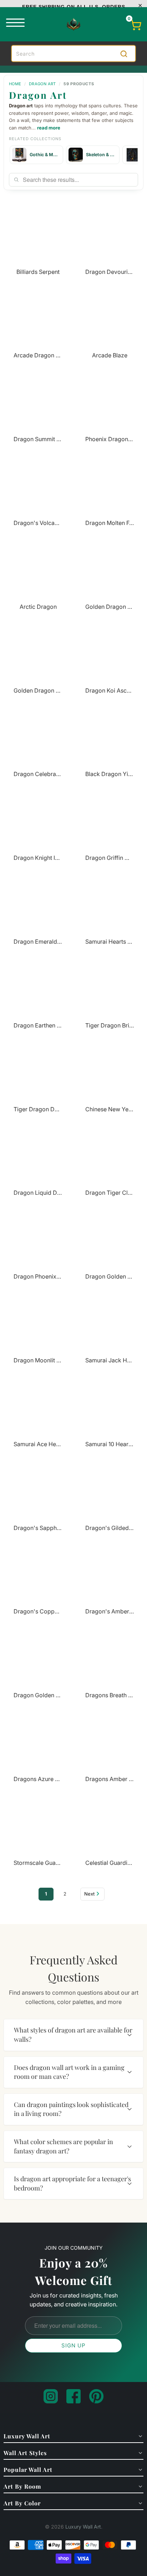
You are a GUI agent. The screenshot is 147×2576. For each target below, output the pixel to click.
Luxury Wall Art (83, 2527)
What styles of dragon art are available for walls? (73, 2035)
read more (49, 128)
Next (89, 1894)
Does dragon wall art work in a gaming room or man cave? (69, 2072)
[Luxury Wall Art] (73, 24)
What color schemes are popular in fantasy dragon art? (64, 2146)
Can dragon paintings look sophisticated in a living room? (71, 2109)
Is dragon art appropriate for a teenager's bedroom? (72, 2183)
